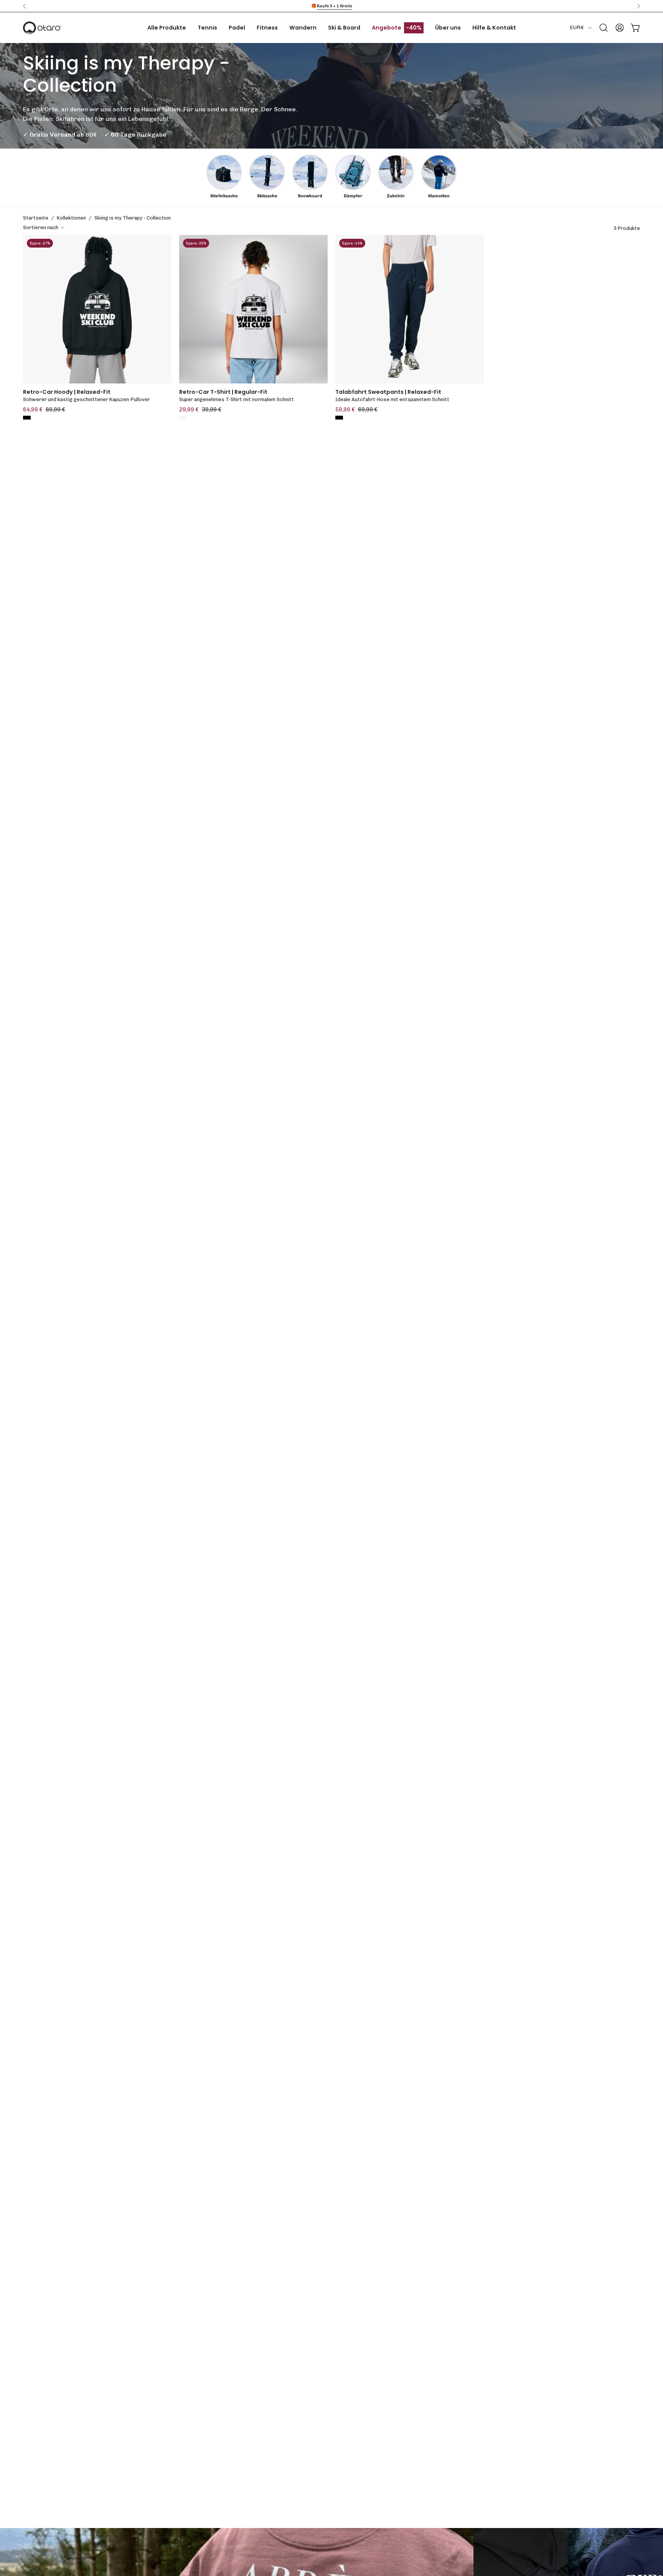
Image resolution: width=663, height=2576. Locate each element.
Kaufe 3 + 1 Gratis (335, 6)
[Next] (638, 6)
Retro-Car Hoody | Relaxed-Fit (67, 392)
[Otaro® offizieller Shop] (42, 28)
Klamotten (439, 196)
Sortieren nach (41, 227)
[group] (331, 6)
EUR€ (577, 27)
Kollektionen (71, 218)
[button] (604, 28)
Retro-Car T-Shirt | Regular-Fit (223, 392)
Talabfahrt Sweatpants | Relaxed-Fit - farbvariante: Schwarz (339, 418)
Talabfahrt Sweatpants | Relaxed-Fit (388, 392)
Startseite (36, 218)
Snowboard (310, 196)
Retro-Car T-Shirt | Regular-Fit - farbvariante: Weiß (183, 418)
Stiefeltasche (224, 196)
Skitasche (267, 196)
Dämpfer (353, 196)
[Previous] (25, 6)
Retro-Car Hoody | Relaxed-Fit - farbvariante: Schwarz (27, 418)
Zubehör (396, 196)
